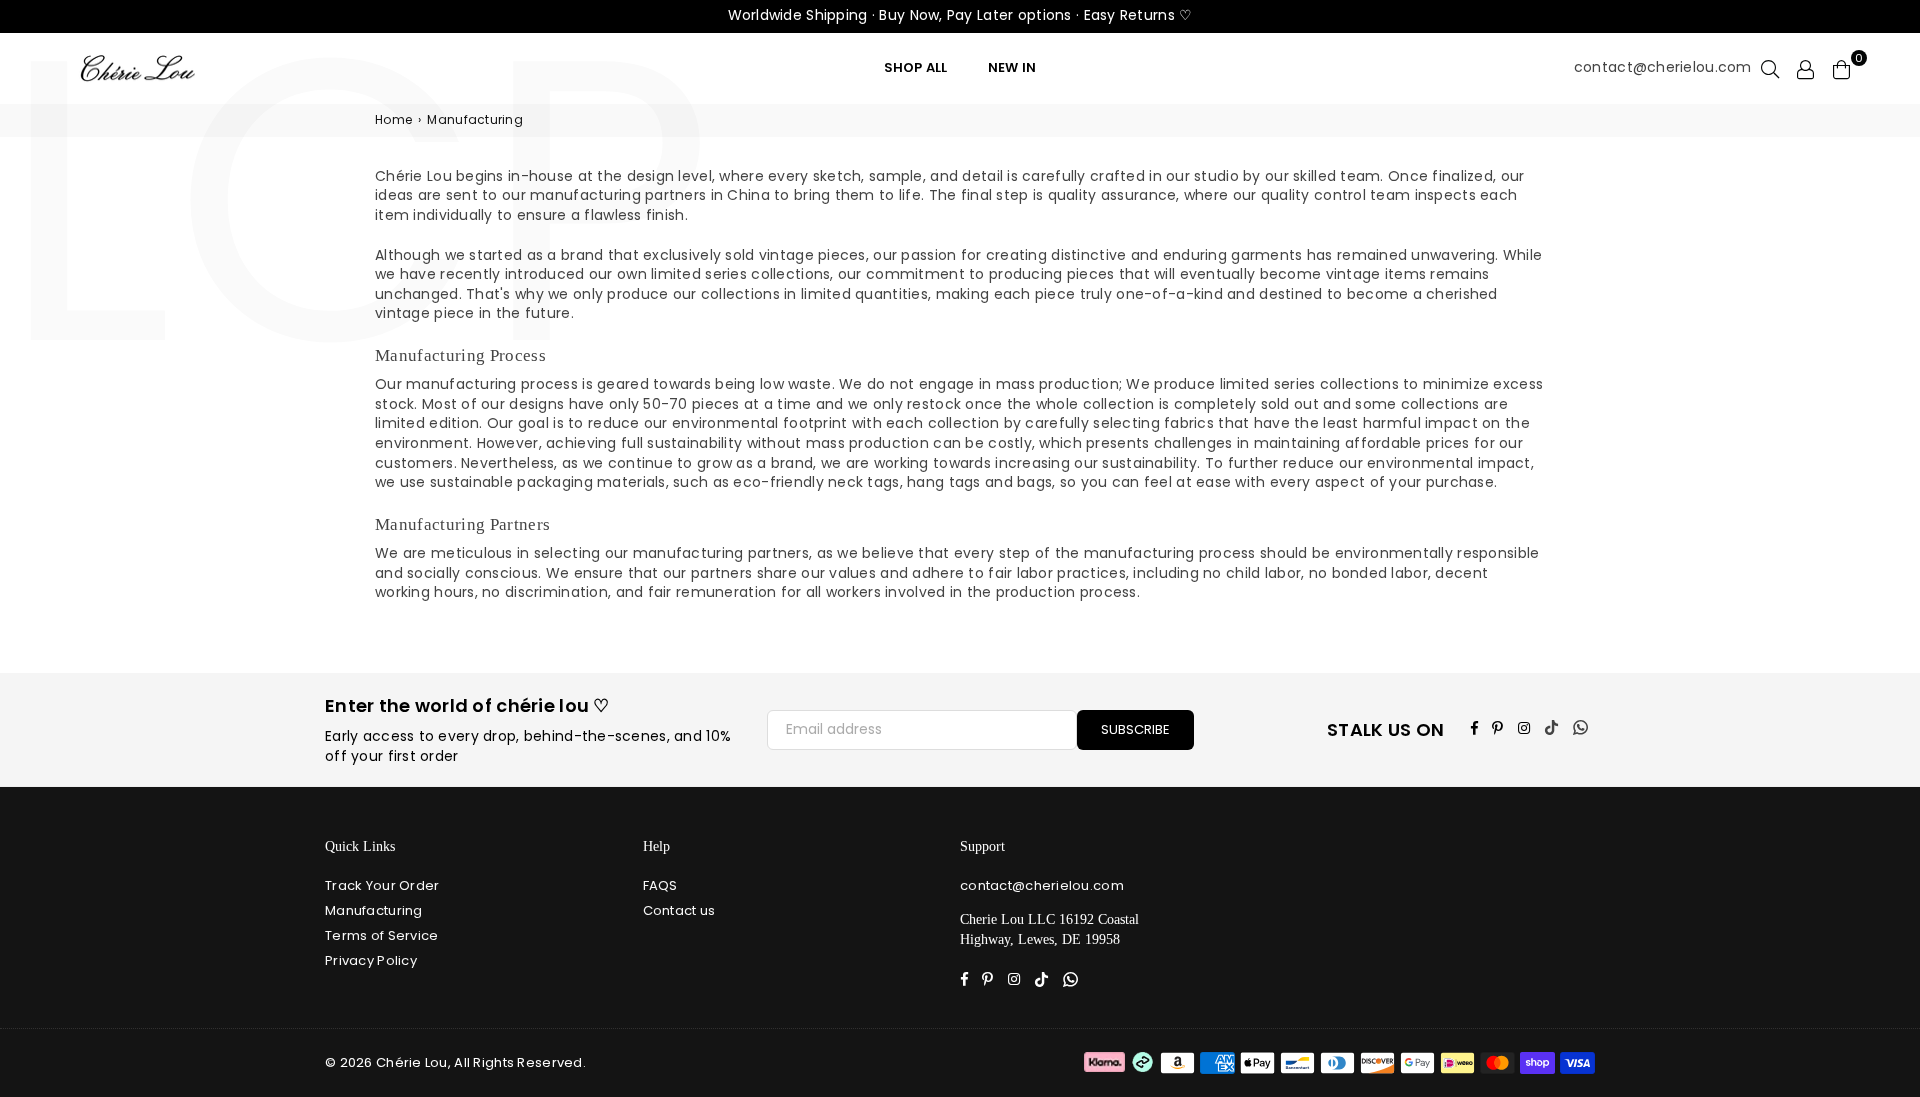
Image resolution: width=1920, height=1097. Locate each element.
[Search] (1770, 68)
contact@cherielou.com (1663, 67)
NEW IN (1012, 67)
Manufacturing (374, 910)
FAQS (660, 885)
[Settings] (1806, 68)
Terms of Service (381, 935)
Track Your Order (382, 885)
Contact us (679, 910)
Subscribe (1135, 729)
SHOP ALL (916, 67)
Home (393, 120)
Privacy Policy (371, 960)
